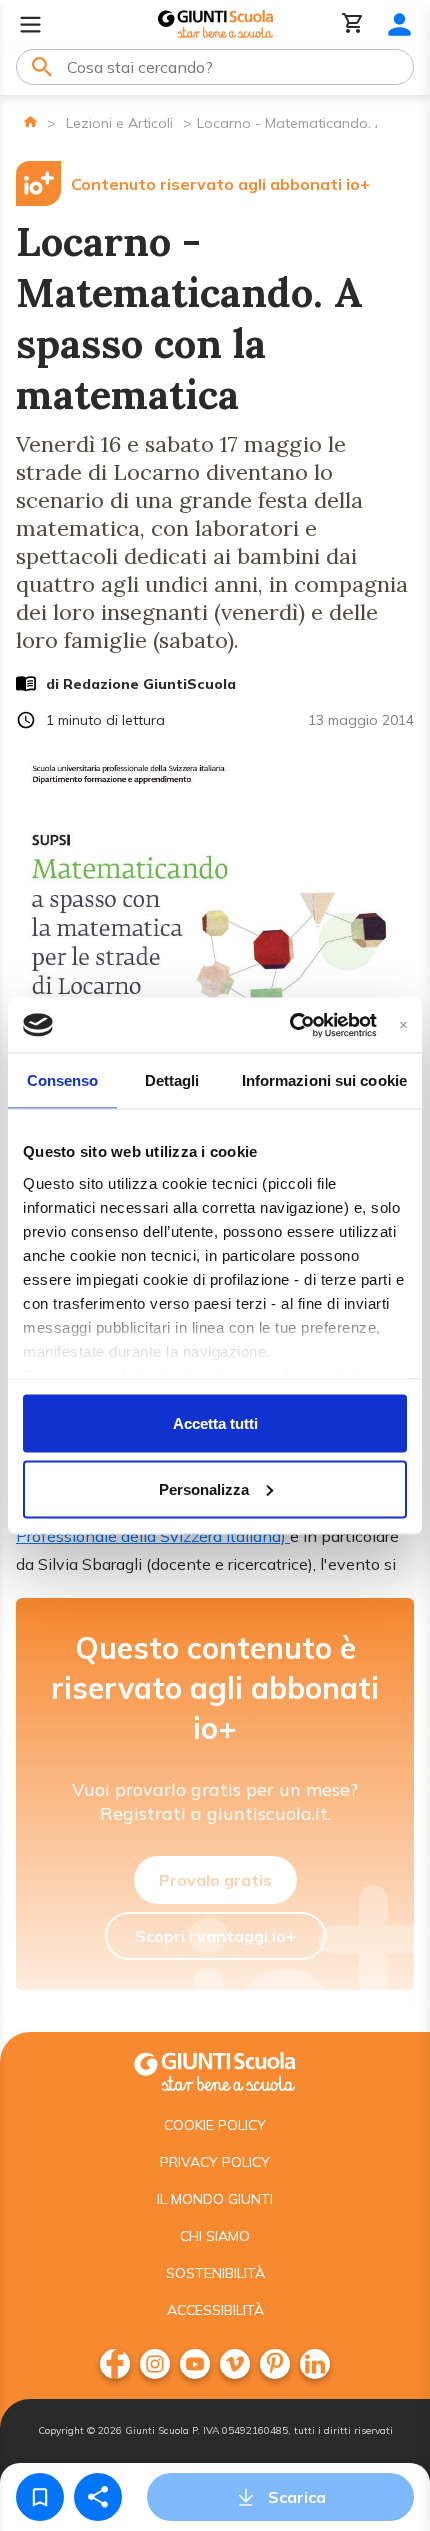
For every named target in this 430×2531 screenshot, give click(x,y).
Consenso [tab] (63, 1080)
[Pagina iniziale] (30, 121)
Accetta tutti (215, 1423)
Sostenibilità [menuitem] (215, 2273)
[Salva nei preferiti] (40, 2497)
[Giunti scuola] (215, 2069)
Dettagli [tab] (172, 1080)
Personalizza (204, 1488)
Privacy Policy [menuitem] (215, 2162)
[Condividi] (98, 2497)
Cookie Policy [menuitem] (215, 2125)
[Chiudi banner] (403, 1024)
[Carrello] (353, 24)
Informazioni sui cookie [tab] (324, 1080)
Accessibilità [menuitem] (215, 2310)
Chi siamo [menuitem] (215, 2236)
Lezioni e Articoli (119, 123)
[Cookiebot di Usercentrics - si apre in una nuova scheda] (289, 1025)
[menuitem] (115, 2364)
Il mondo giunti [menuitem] (215, 2199)
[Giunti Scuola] (215, 24)
